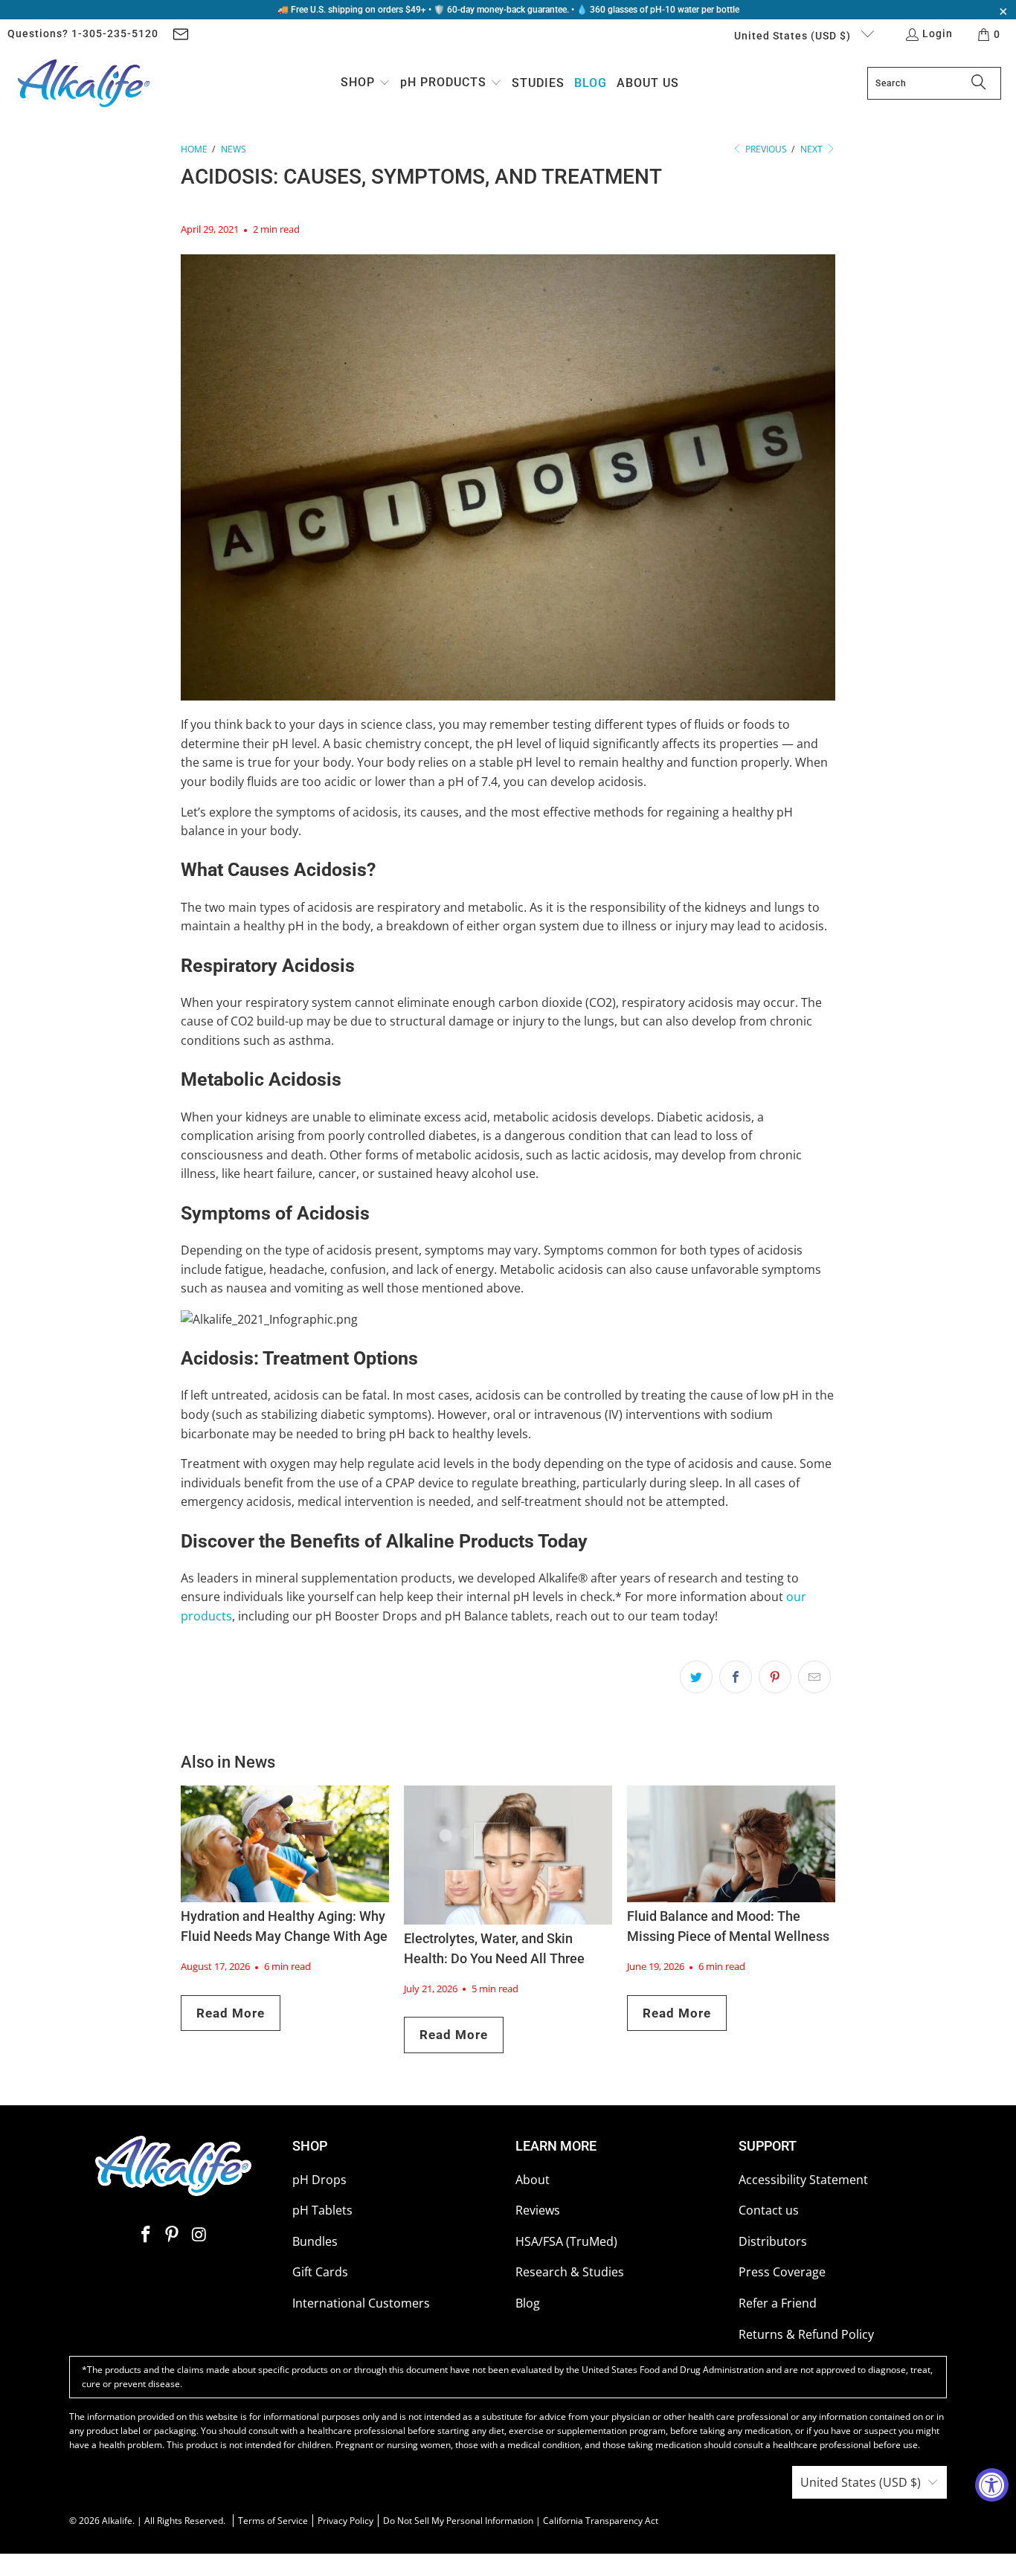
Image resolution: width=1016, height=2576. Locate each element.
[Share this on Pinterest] (775, 1677)
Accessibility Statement (803, 2180)
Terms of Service (273, 2521)
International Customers (361, 2303)
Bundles (315, 2241)
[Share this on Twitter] (696, 1677)
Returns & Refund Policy (806, 2334)
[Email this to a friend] (814, 1677)
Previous (765, 149)
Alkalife (117, 2521)
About (533, 2180)
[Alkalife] (84, 83)
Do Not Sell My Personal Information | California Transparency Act (521, 2521)
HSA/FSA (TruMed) (566, 2241)
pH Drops (319, 2180)
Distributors (773, 2241)
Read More (231, 2013)
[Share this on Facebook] (736, 1677)
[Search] (979, 83)
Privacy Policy (345, 2521)
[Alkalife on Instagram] (199, 2235)
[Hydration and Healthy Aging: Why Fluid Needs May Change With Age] (285, 1844)
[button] (366, 84)
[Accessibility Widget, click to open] (992, 2485)
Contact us (769, 2210)
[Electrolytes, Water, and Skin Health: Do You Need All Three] (508, 1855)
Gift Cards (320, 2272)
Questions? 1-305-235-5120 (83, 33)
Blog (528, 2303)
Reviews (538, 2210)
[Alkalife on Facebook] (146, 2235)
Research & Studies (570, 2272)
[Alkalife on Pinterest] (173, 2235)
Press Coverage (782, 2272)
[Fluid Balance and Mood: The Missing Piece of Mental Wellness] (731, 1844)
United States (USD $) (794, 36)
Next (813, 149)
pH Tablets (322, 2210)
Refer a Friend (778, 2303)
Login (938, 33)
